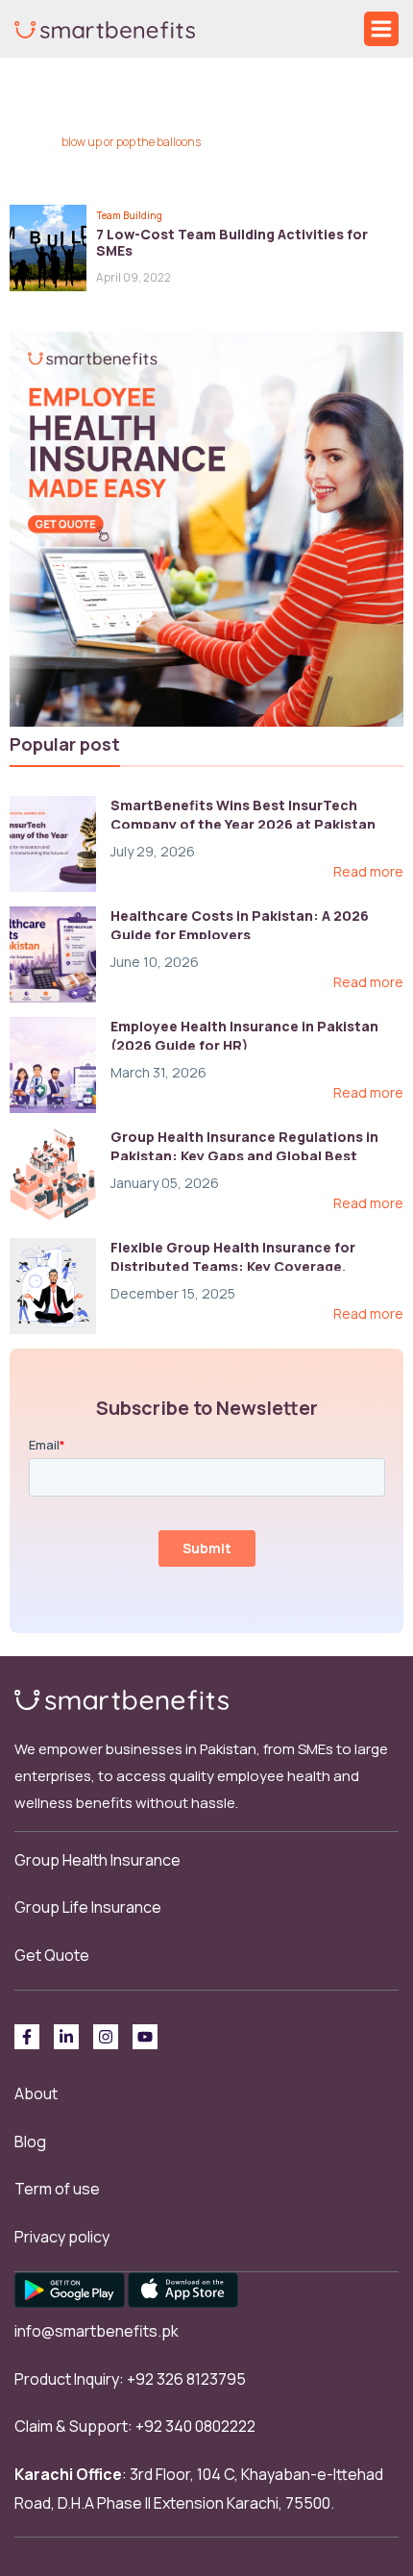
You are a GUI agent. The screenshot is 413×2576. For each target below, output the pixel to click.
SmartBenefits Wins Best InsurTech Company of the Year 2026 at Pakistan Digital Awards (243, 824)
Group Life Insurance (88, 1907)
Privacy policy (62, 2237)
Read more (368, 872)
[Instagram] (106, 2037)
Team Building (129, 215)
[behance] (145, 2037)
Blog (30, 2142)
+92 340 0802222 (195, 2426)
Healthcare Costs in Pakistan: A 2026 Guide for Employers (240, 925)
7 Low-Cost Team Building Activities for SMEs (232, 242)
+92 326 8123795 (186, 2379)
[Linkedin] (66, 2037)
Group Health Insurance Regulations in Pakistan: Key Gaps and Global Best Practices (244, 1155)
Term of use (57, 2189)
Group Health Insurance (97, 1860)
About (36, 2093)
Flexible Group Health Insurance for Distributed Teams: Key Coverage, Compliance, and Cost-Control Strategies (257, 1266)
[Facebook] (27, 2037)
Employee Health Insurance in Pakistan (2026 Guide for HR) (244, 1036)
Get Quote (52, 1955)
